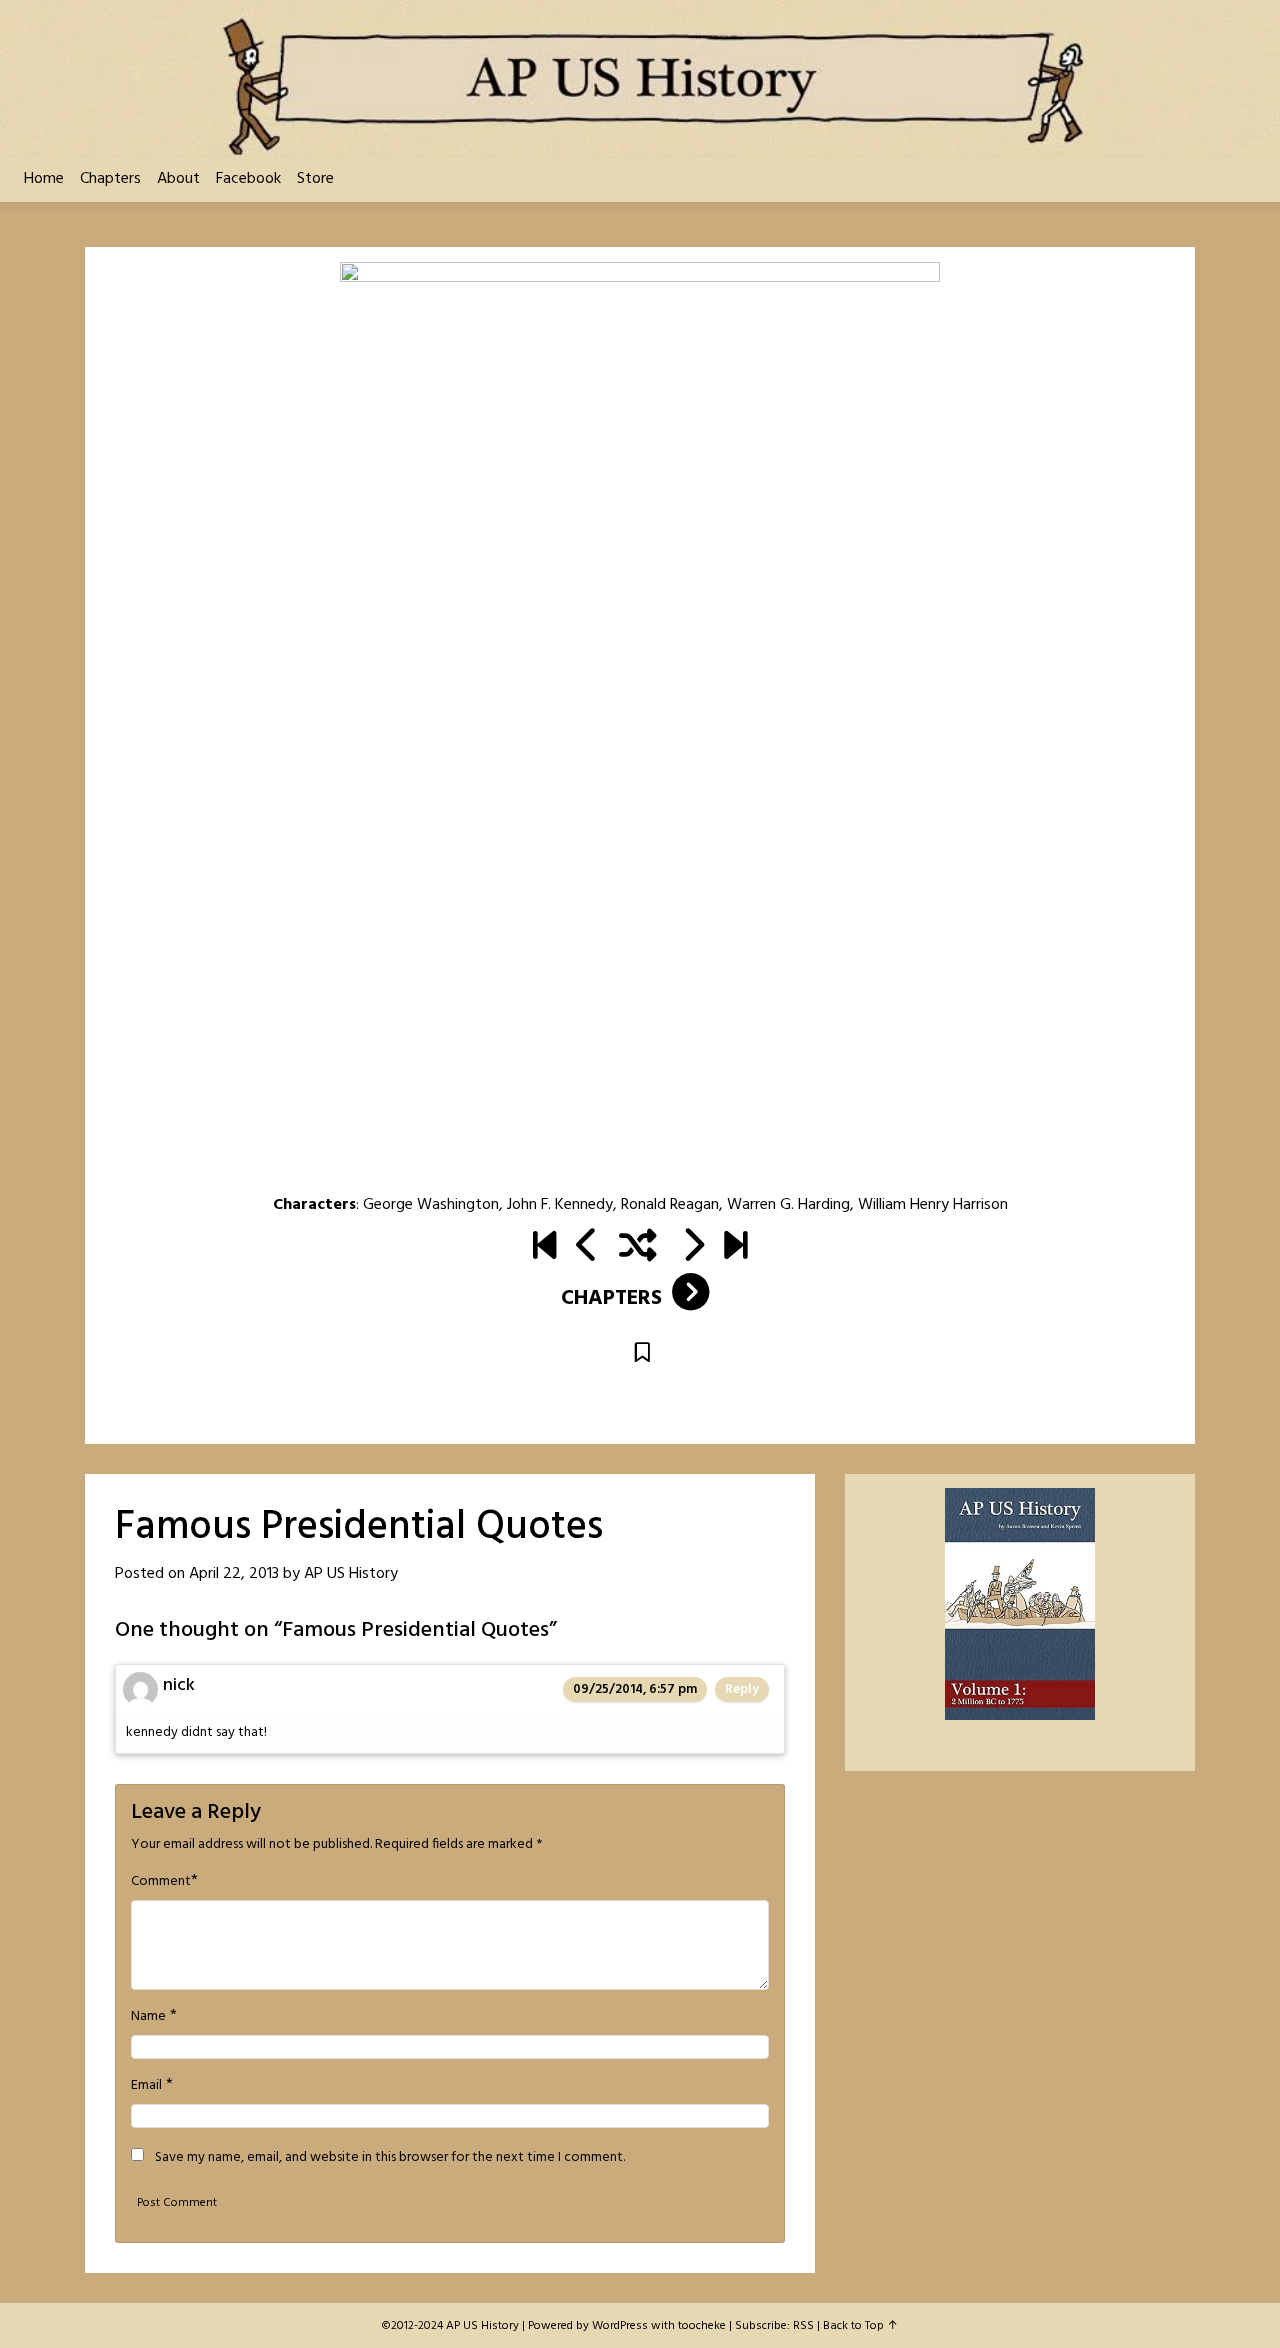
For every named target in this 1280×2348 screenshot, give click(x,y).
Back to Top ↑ (860, 2326)
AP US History (351, 1574)
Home (44, 179)
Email (146, 2086)
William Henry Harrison (933, 1205)
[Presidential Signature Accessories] (587, 1248)
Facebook (248, 179)
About (178, 179)
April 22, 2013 (234, 1574)
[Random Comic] (638, 1248)
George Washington (431, 1205)
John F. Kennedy (560, 1205)
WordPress (620, 2326)
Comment (161, 1882)
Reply (742, 1689)
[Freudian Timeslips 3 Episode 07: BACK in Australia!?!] (735, 1248)
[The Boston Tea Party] (692, 1248)
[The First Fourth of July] (544, 1248)
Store (315, 179)
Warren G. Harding (788, 1205)
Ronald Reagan (670, 1205)
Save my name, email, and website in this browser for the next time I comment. (390, 2158)
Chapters (110, 179)
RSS (803, 2326)
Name (148, 2017)
